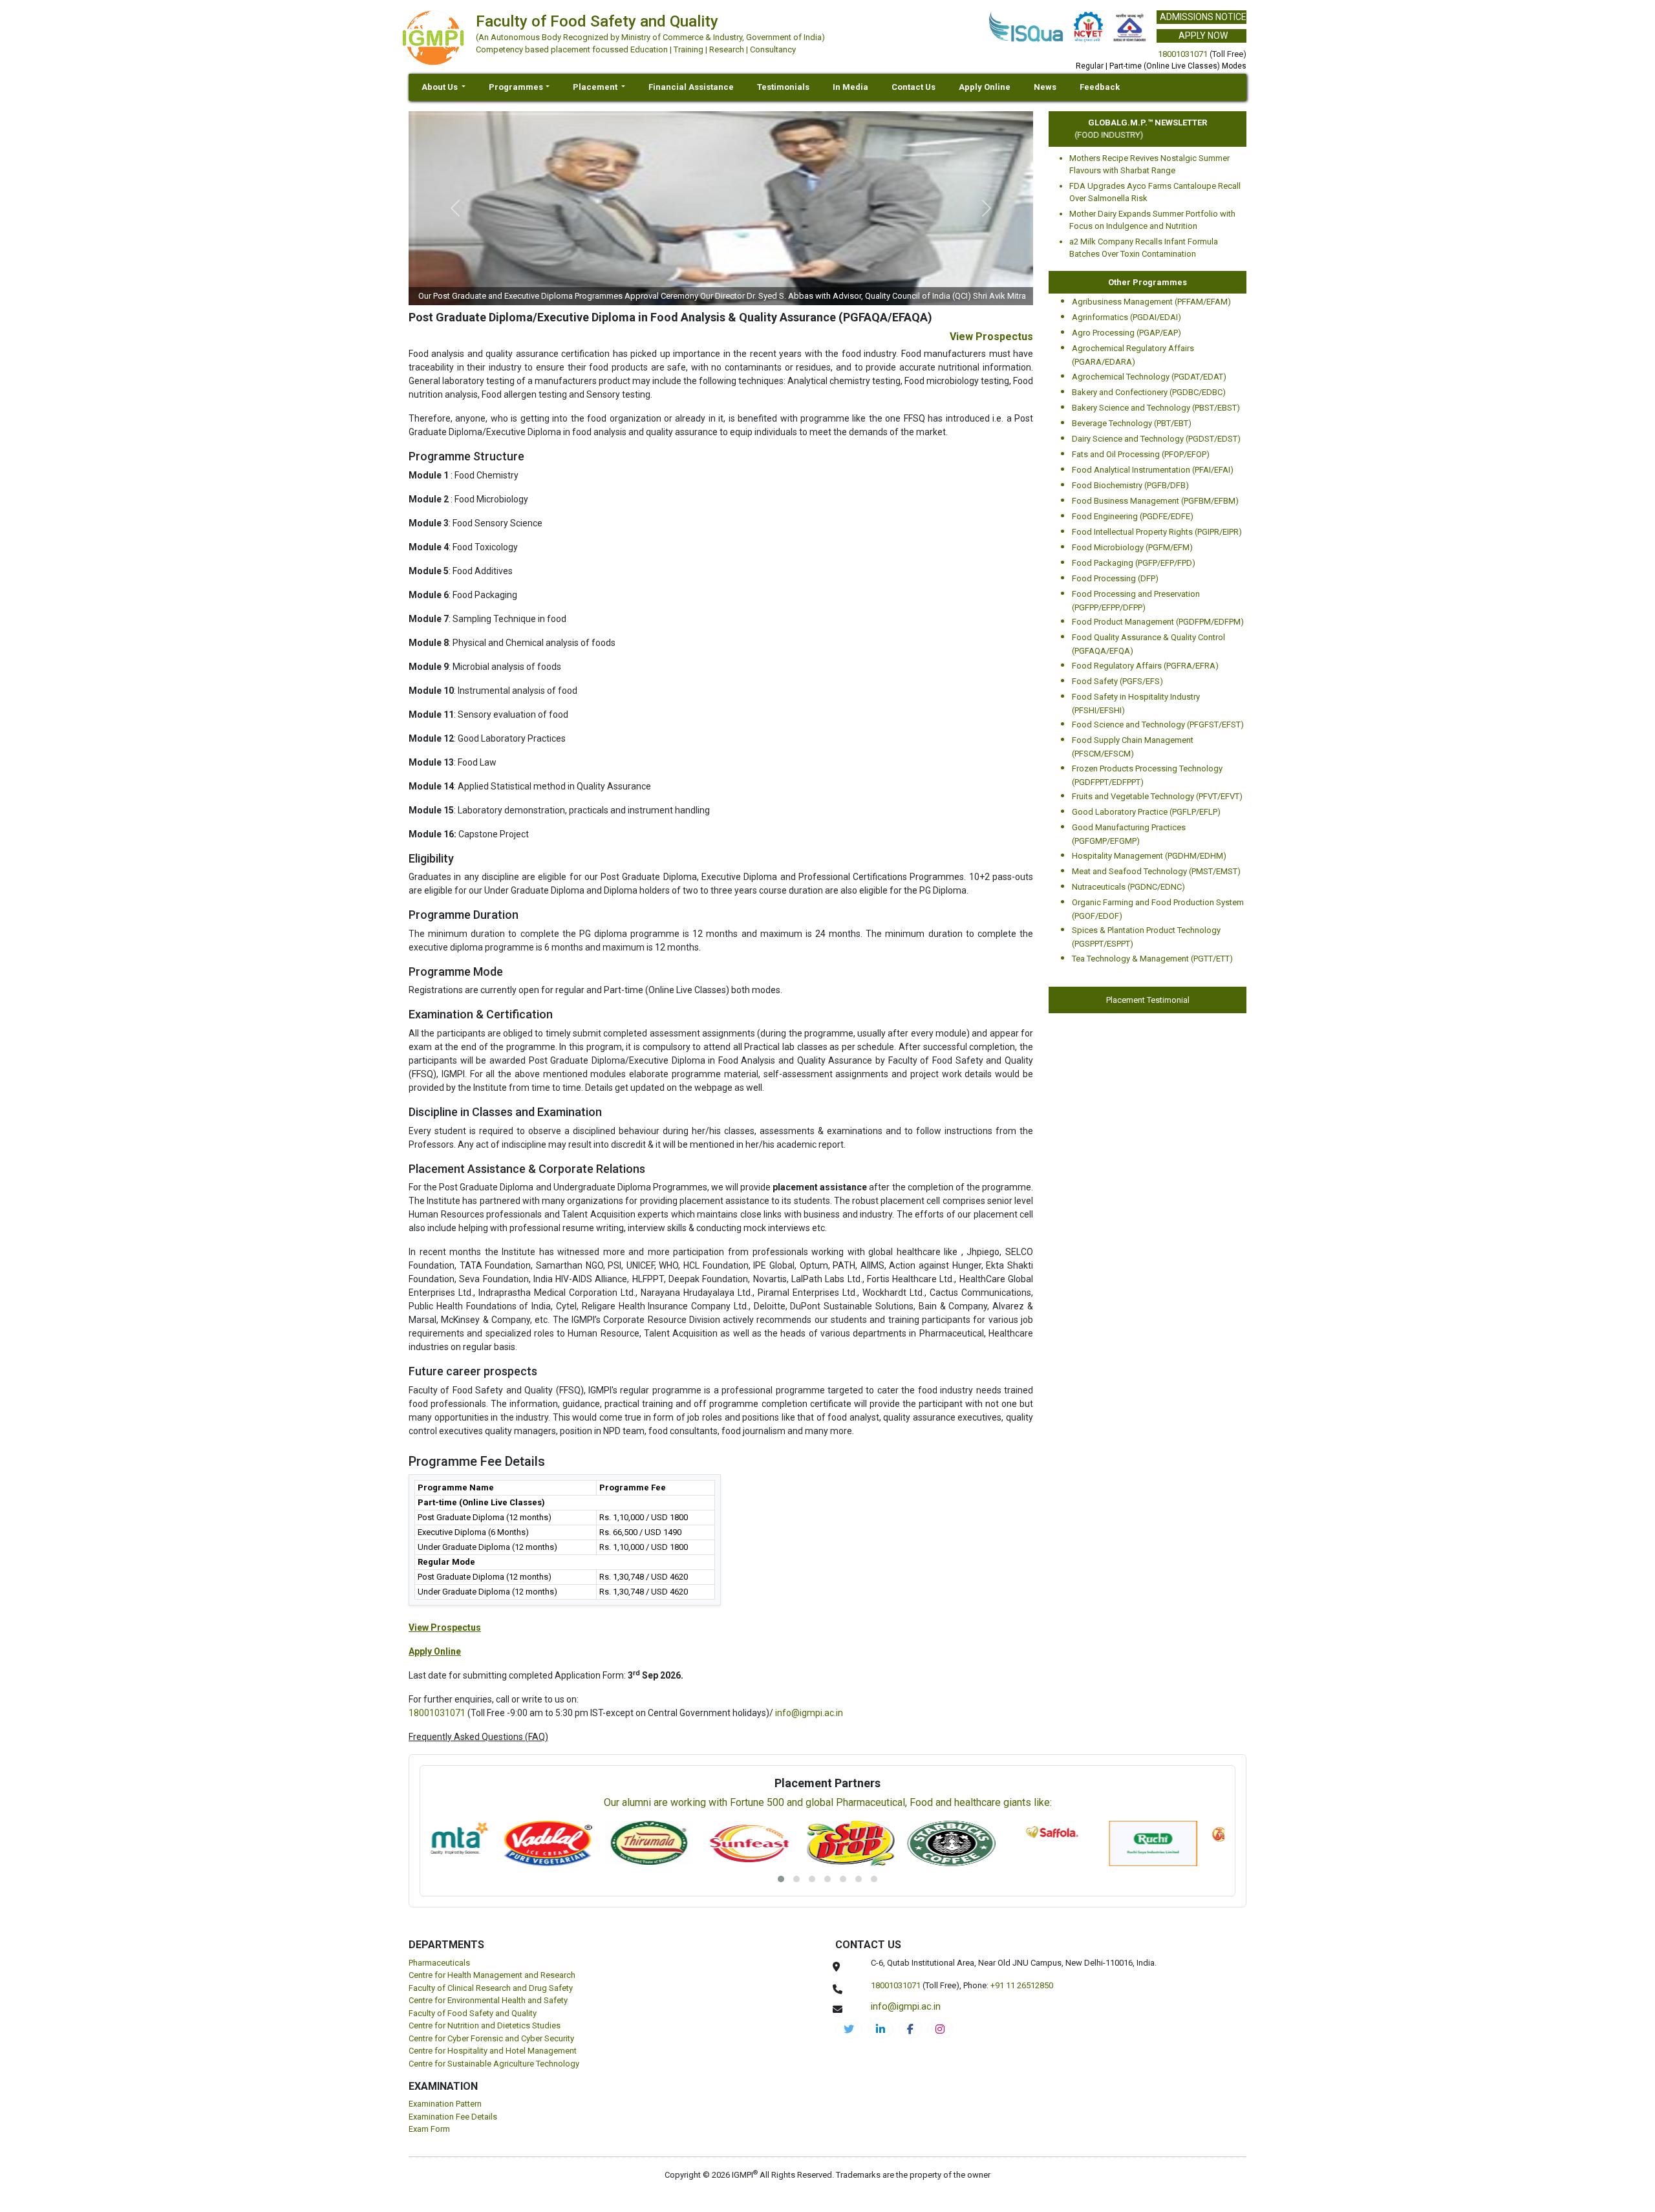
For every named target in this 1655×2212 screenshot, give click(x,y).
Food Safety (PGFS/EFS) (1117, 681)
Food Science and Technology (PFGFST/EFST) (1158, 725)
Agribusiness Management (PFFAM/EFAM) (1151, 302)
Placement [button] (596, 87)
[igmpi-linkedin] (881, 2029)
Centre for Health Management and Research (492, 1975)
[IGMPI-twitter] (849, 2029)
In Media (850, 87)
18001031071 (1183, 54)
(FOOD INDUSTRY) (1082, 135)
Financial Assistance (691, 87)
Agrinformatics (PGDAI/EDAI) (1126, 317)
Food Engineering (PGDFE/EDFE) (1133, 516)
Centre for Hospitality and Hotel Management (493, 2051)
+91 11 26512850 (1022, 1985)
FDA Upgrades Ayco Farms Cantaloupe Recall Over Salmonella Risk (1155, 192)
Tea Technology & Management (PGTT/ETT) (1152, 959)
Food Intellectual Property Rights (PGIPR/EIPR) (1157, 532)
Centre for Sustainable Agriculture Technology (494, 2064)
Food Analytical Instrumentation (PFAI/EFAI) (1153, 470)
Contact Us (913, 87)
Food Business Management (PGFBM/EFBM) (1155, 501)
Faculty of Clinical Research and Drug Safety (491, 1988)
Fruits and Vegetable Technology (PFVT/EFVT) (1157, 796)
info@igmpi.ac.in (809, 1713)
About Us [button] (441, 87)
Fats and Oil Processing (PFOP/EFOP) (1141, 454)
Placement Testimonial (1148, 1000)
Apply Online (985, 87)
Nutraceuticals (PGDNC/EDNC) (1128, 887)
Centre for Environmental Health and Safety (488, 2000)
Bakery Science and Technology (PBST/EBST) (1156, 408)
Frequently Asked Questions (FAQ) (478, 1737)
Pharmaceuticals (439, 1963)
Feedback (1100, 87)
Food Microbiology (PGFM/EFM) (1132, 547)
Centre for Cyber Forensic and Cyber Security (491, 2038)
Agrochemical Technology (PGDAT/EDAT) (1149, 377)
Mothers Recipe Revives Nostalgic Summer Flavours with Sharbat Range (1149, 165)
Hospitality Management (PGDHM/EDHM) (1149, 856)
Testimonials (783, 87)
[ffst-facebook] (910, 2029)
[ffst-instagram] (940, 2029)
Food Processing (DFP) (1115, 578)
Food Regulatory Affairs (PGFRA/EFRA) (1145, 666)
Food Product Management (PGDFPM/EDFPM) (1158, 622)
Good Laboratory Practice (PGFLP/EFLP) (1146, 812)
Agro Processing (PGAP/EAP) (1126, 333)
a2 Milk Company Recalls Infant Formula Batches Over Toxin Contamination (1144, 248)
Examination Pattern (445, 2104)
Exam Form (429, 2129)
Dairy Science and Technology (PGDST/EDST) (1156, 439)
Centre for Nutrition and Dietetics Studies (485, 2025)
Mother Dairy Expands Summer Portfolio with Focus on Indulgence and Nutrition (1152, 220)
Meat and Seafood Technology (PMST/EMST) (1156, 871)
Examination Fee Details (453, 2117)
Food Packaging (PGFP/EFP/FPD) (1134, 563)
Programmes (516, 87)
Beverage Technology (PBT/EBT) (1132, 423)
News (1045, 87)
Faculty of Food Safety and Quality (473, 2013)
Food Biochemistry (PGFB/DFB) (1130, 485)
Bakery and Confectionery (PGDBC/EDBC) (1149, 392)
